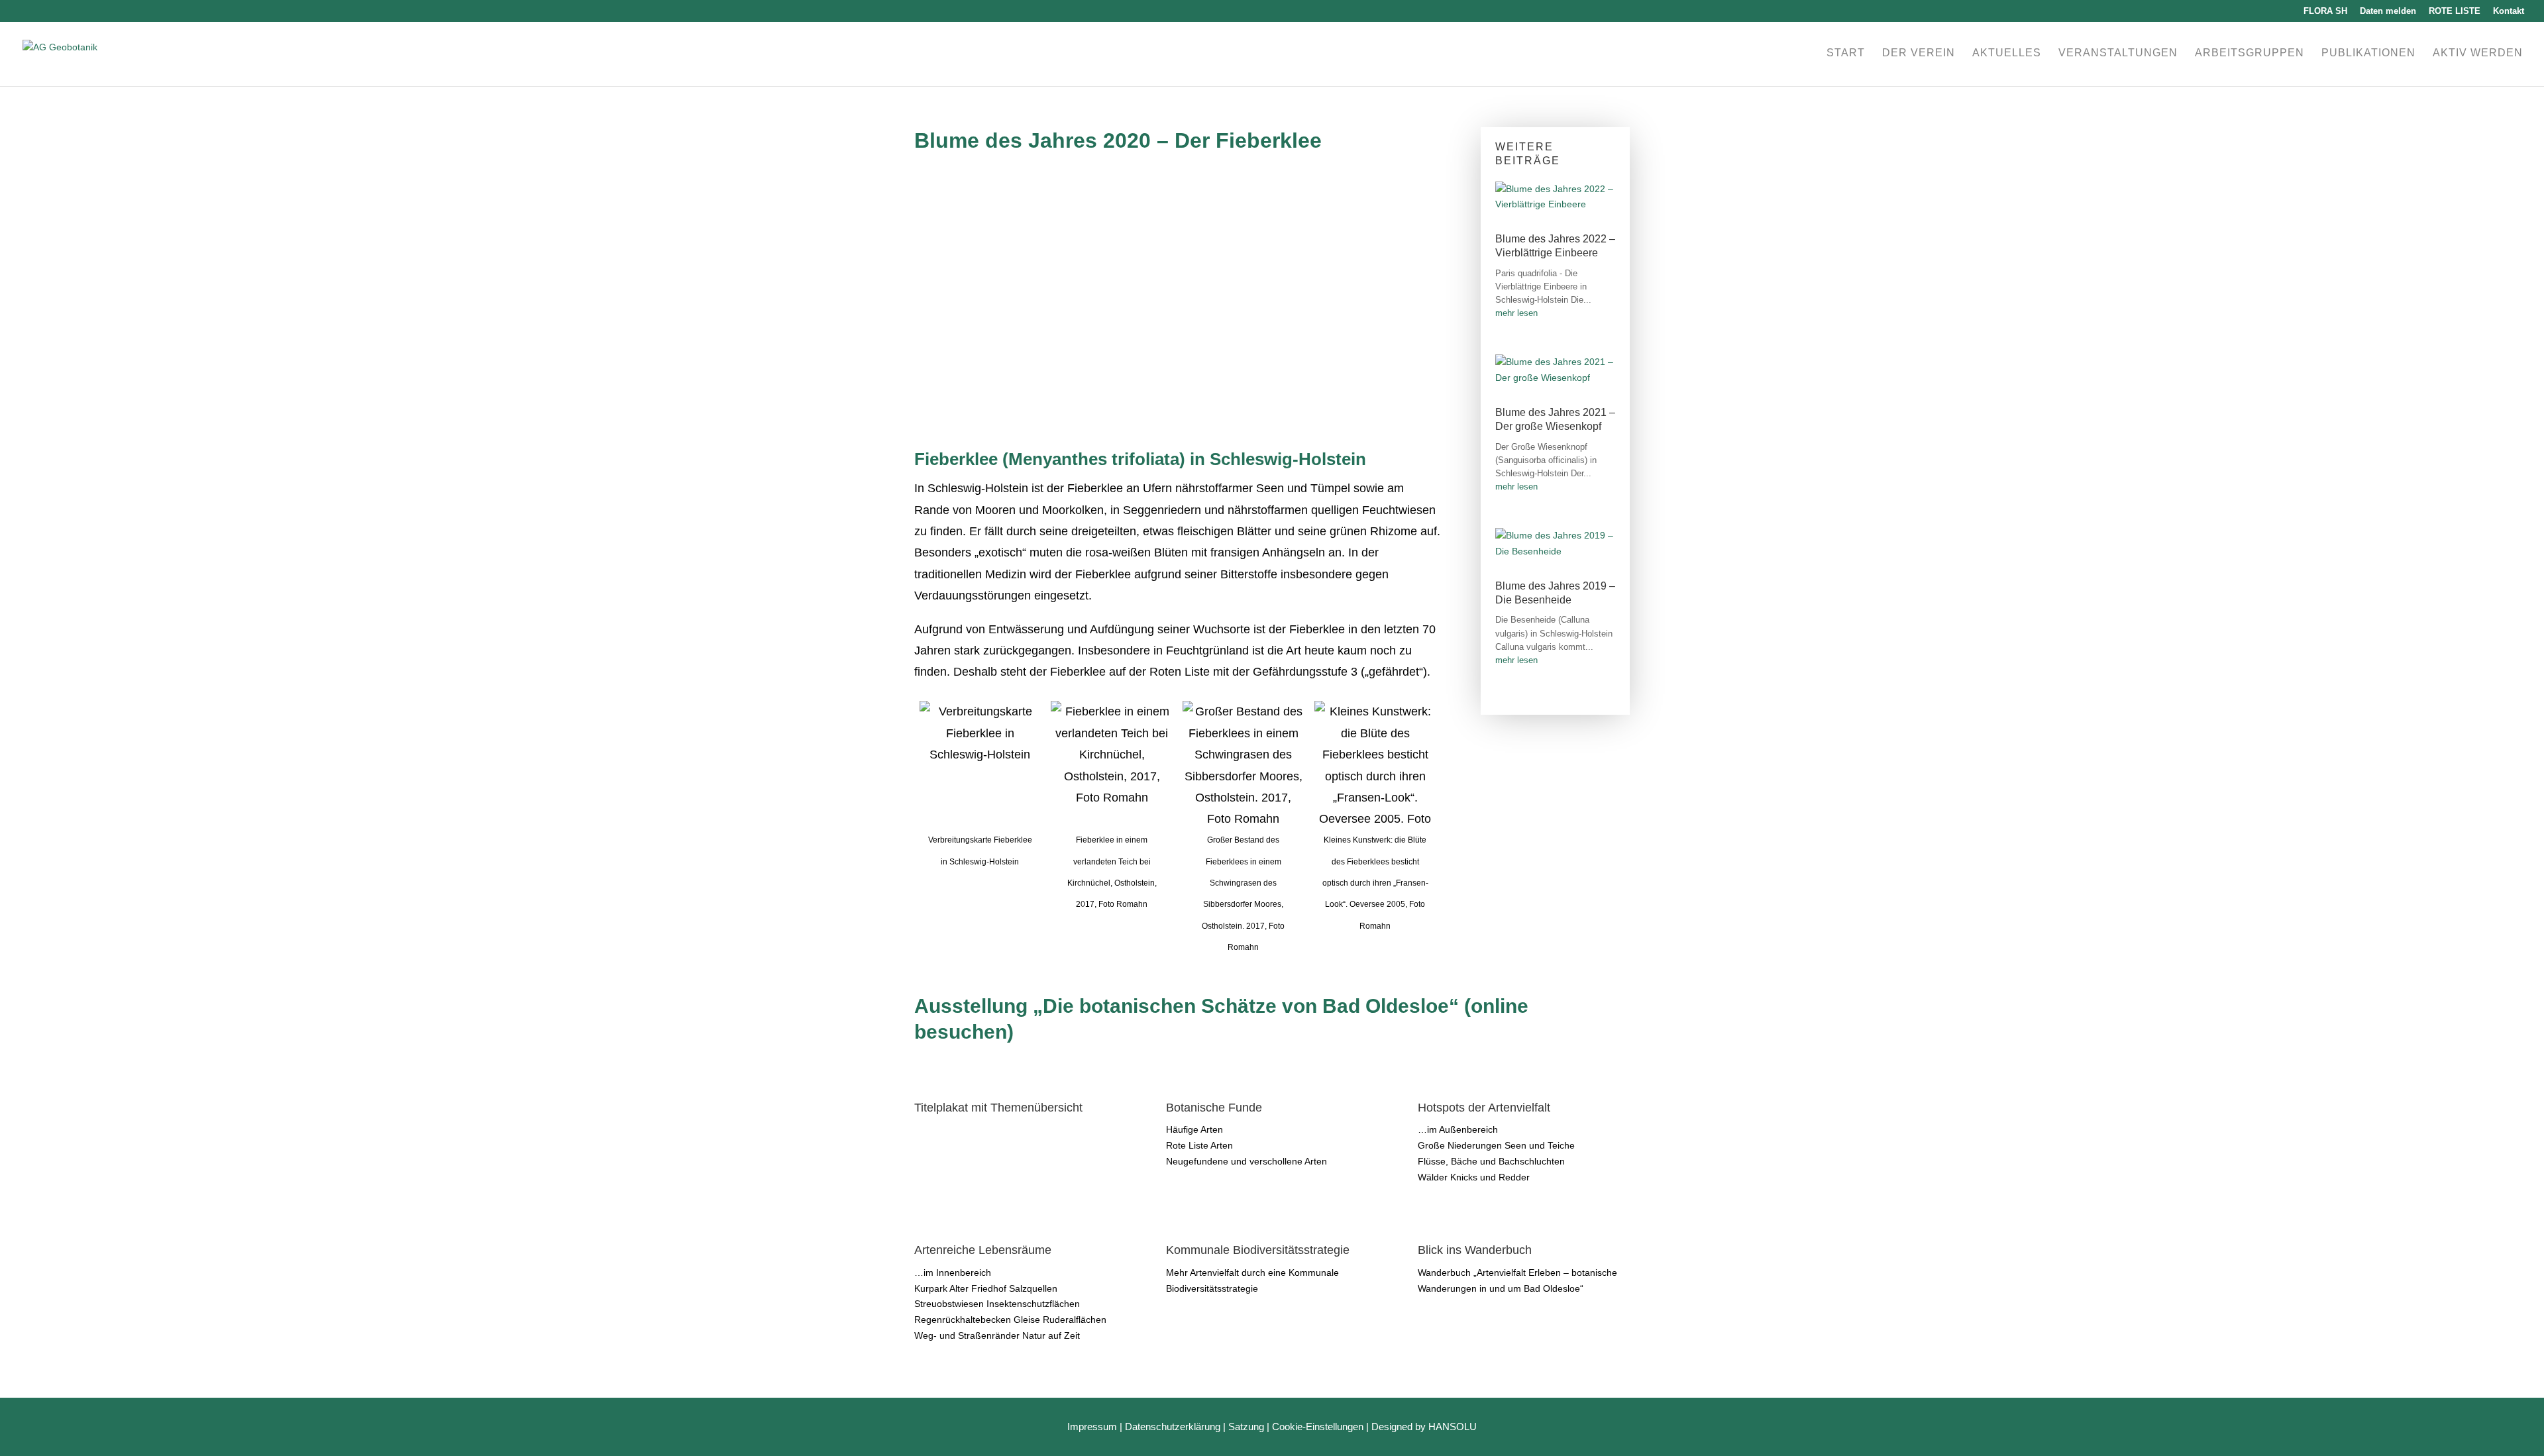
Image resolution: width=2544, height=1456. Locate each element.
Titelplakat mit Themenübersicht (998, 1108)
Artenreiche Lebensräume (983, 1250)
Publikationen (2368, 53)
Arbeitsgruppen (2250, 53)
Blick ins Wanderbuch (1475, 1250)
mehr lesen (1516, 313)
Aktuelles (2007, 53)
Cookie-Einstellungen (1318, 1427)
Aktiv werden (2478, 53)
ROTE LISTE (2455, 11)
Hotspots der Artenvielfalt (1484, 1108)
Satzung (1246, 1427)
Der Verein (1919, 53)
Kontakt (2509, 11)
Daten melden (2388, 11)
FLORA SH (2325, 11)
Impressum (1092, 1427)
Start (1846, 53)
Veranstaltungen (2118, 53)
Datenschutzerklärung (1173, 1427)
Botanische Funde (1214, 1108)
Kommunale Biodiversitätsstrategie (1258, 1250)
